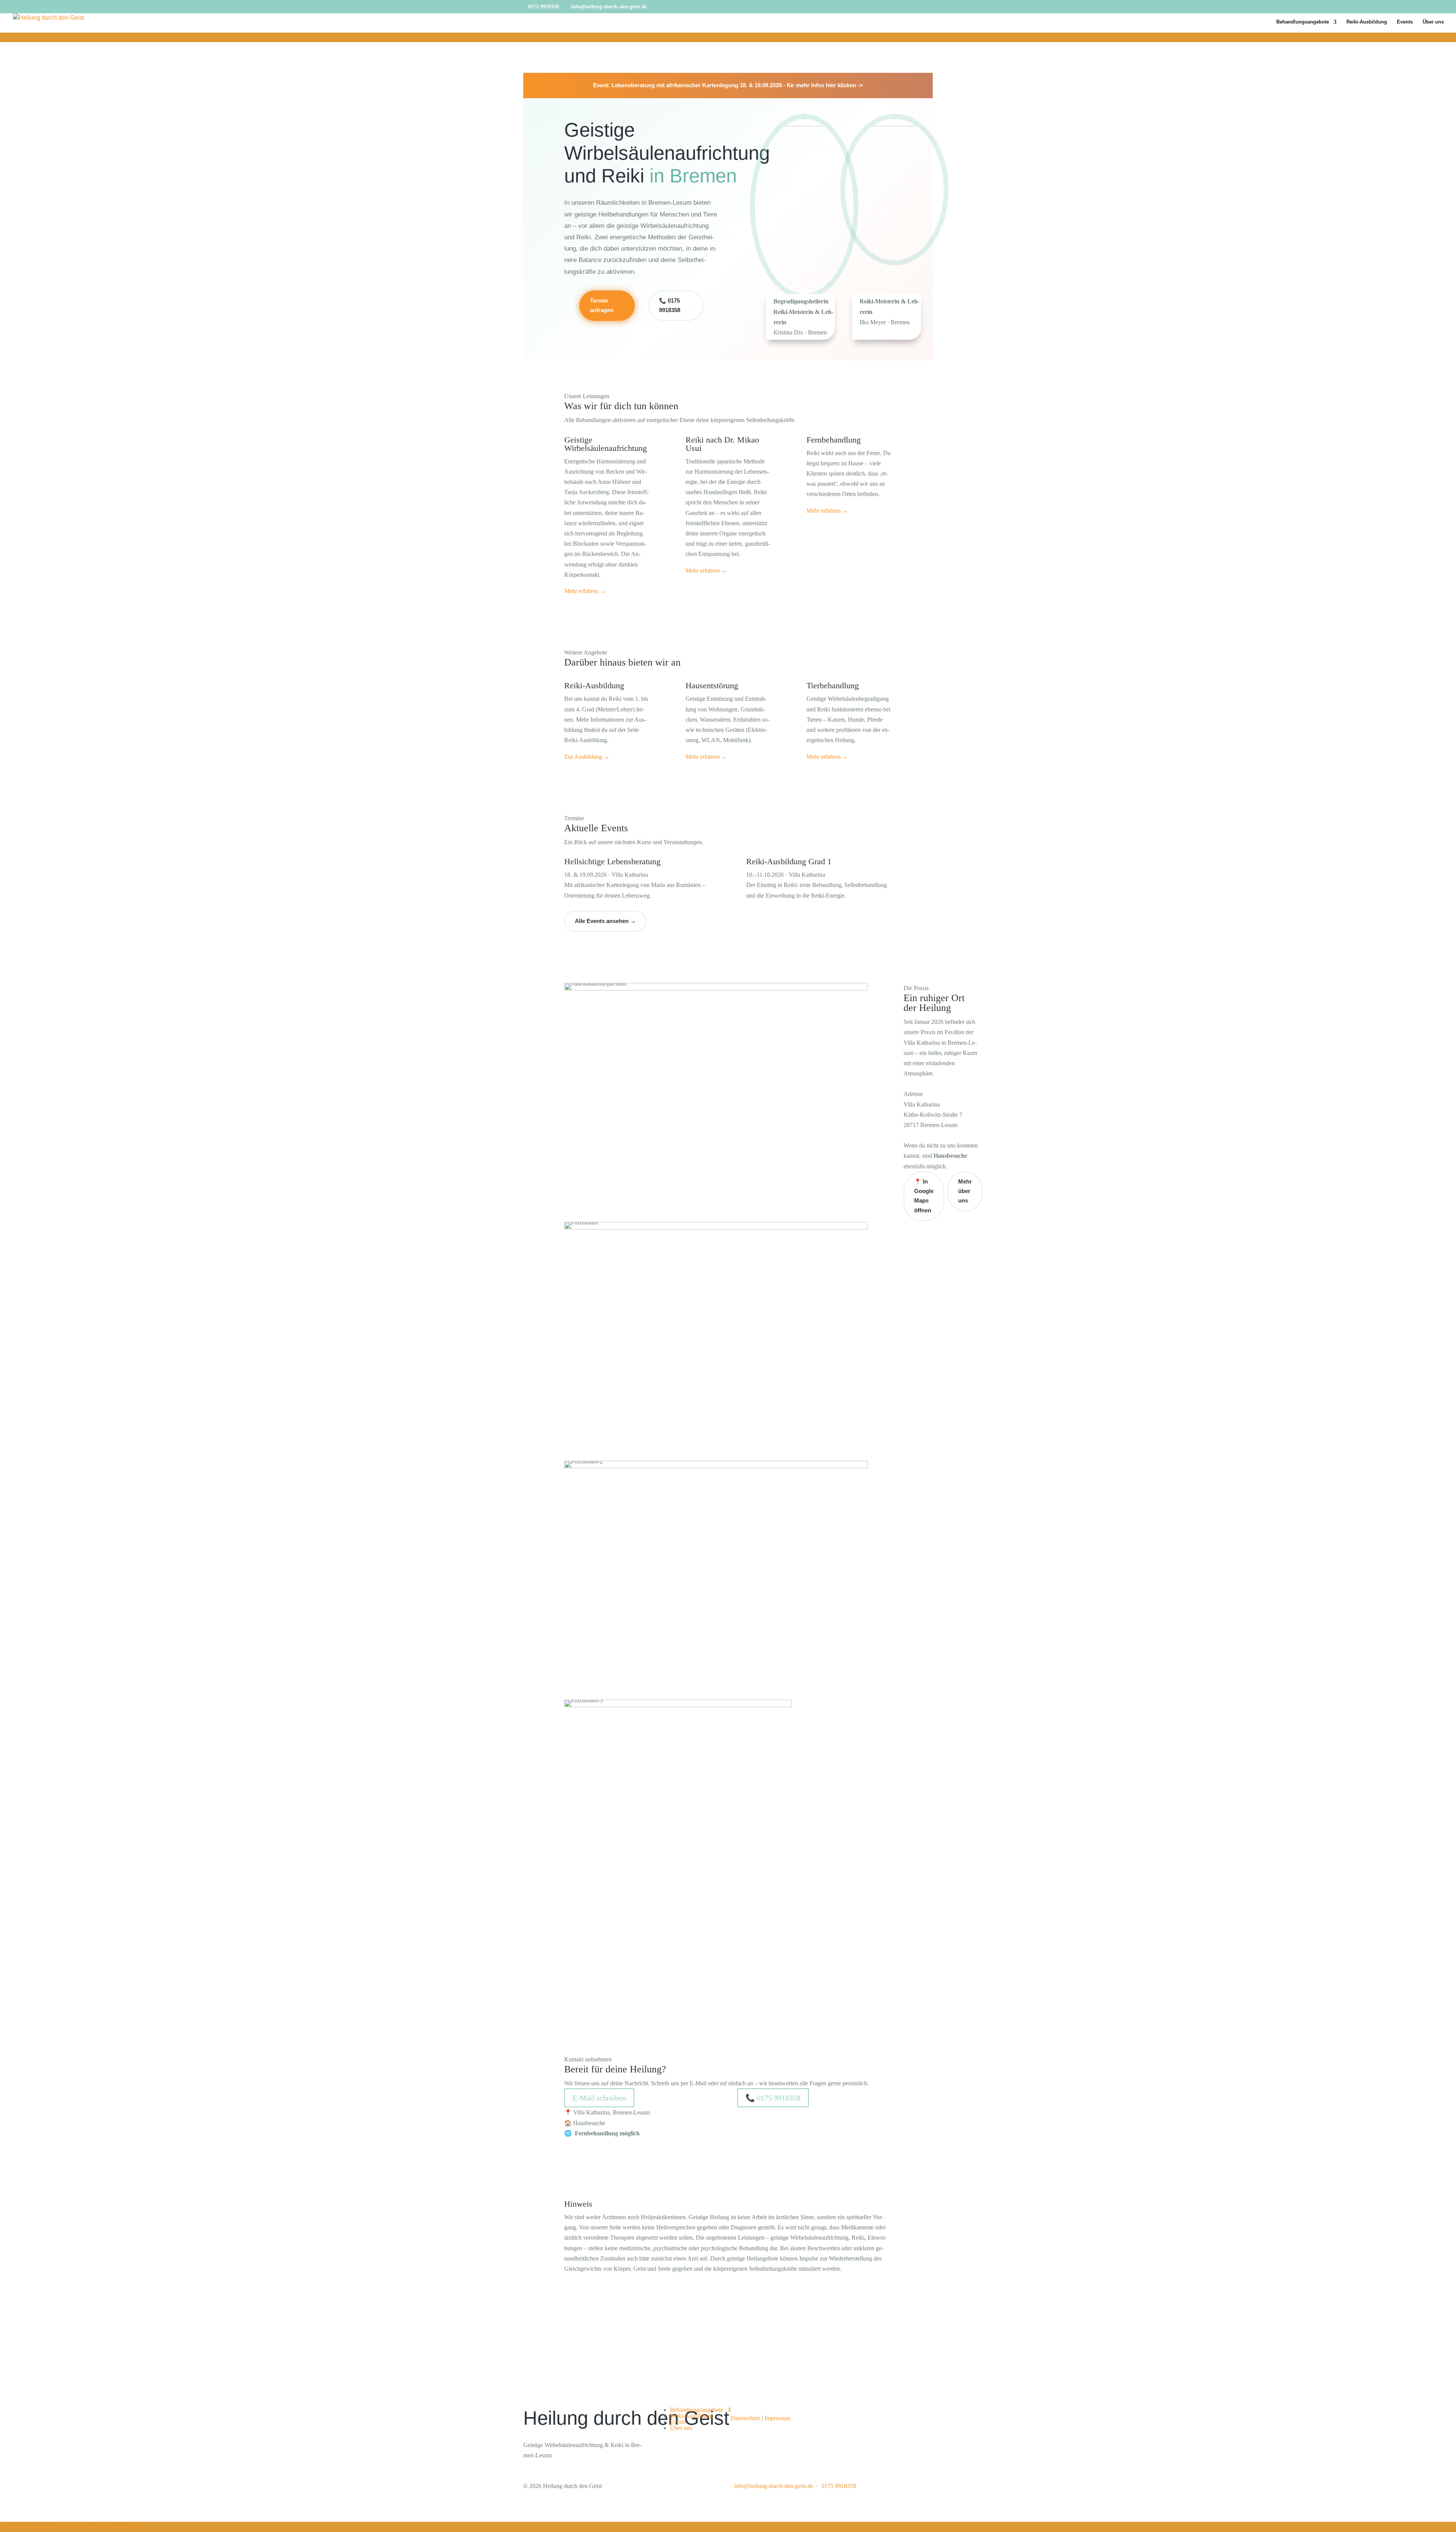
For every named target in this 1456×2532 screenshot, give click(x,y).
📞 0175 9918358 (670, 305)
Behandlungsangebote (1303, 22)
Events (1405, 22)
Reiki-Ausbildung (1367, 22)
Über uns (1433, 22)
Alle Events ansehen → (605, 921)
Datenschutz (745, 2418)
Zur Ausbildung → (587, 757)
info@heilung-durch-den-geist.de (774, 2486)
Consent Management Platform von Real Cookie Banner (68, 2527)
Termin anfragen (602, 305)
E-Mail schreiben (599, 2098)
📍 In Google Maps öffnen (924, 1196)
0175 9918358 (544, 7)
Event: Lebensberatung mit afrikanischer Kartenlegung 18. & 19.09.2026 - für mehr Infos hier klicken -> (728, 85)
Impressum (777, 2418)
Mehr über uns (965, 1191)
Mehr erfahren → (585, 591)
